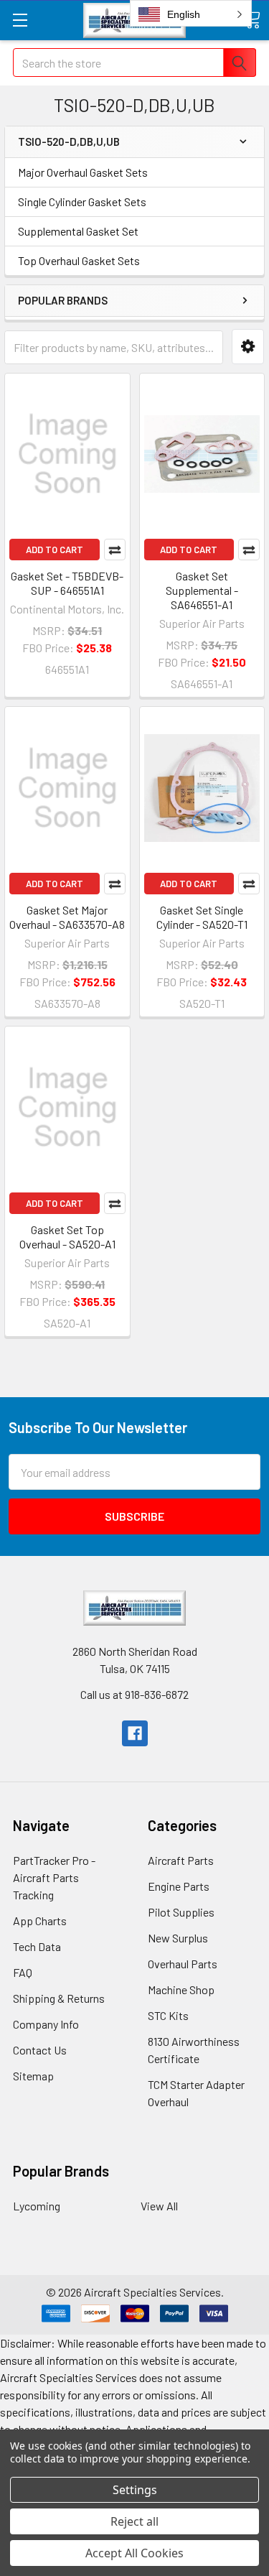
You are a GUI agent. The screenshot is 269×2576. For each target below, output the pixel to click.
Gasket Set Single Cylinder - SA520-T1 (202, 917)
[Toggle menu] (20, 20)
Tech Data (37, 1946)
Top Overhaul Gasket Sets (79, 260)
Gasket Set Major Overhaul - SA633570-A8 (67, 917)
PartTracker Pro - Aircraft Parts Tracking (54, 1877)
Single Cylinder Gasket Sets (82, 201)
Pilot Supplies (181, 1912)
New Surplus (178, 1938)
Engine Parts (179, 1886)
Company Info (46, 2024)
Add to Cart (55, 550)
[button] (248, 347)
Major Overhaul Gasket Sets (83, 172)
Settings (135, 2490)
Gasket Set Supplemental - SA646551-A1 (202, 590)
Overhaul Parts (183, 1964)
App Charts (40, 1921)
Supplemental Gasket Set (78, 231)
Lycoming (37, 2206)
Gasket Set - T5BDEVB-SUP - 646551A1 (67, 583)
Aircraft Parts (181, 1860)
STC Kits (168, 2015)
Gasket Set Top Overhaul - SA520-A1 (67, 1237)
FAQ (23, 1972)
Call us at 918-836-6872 (134, 1694)
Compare (115, 550)
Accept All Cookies (134, 2553)
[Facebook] (135, 1733)
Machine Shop (181, 1989)
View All (159, 2206)
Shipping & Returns (59, 1998)
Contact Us (40, 2050)
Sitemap (33, 2076)
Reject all (134, 2521)
